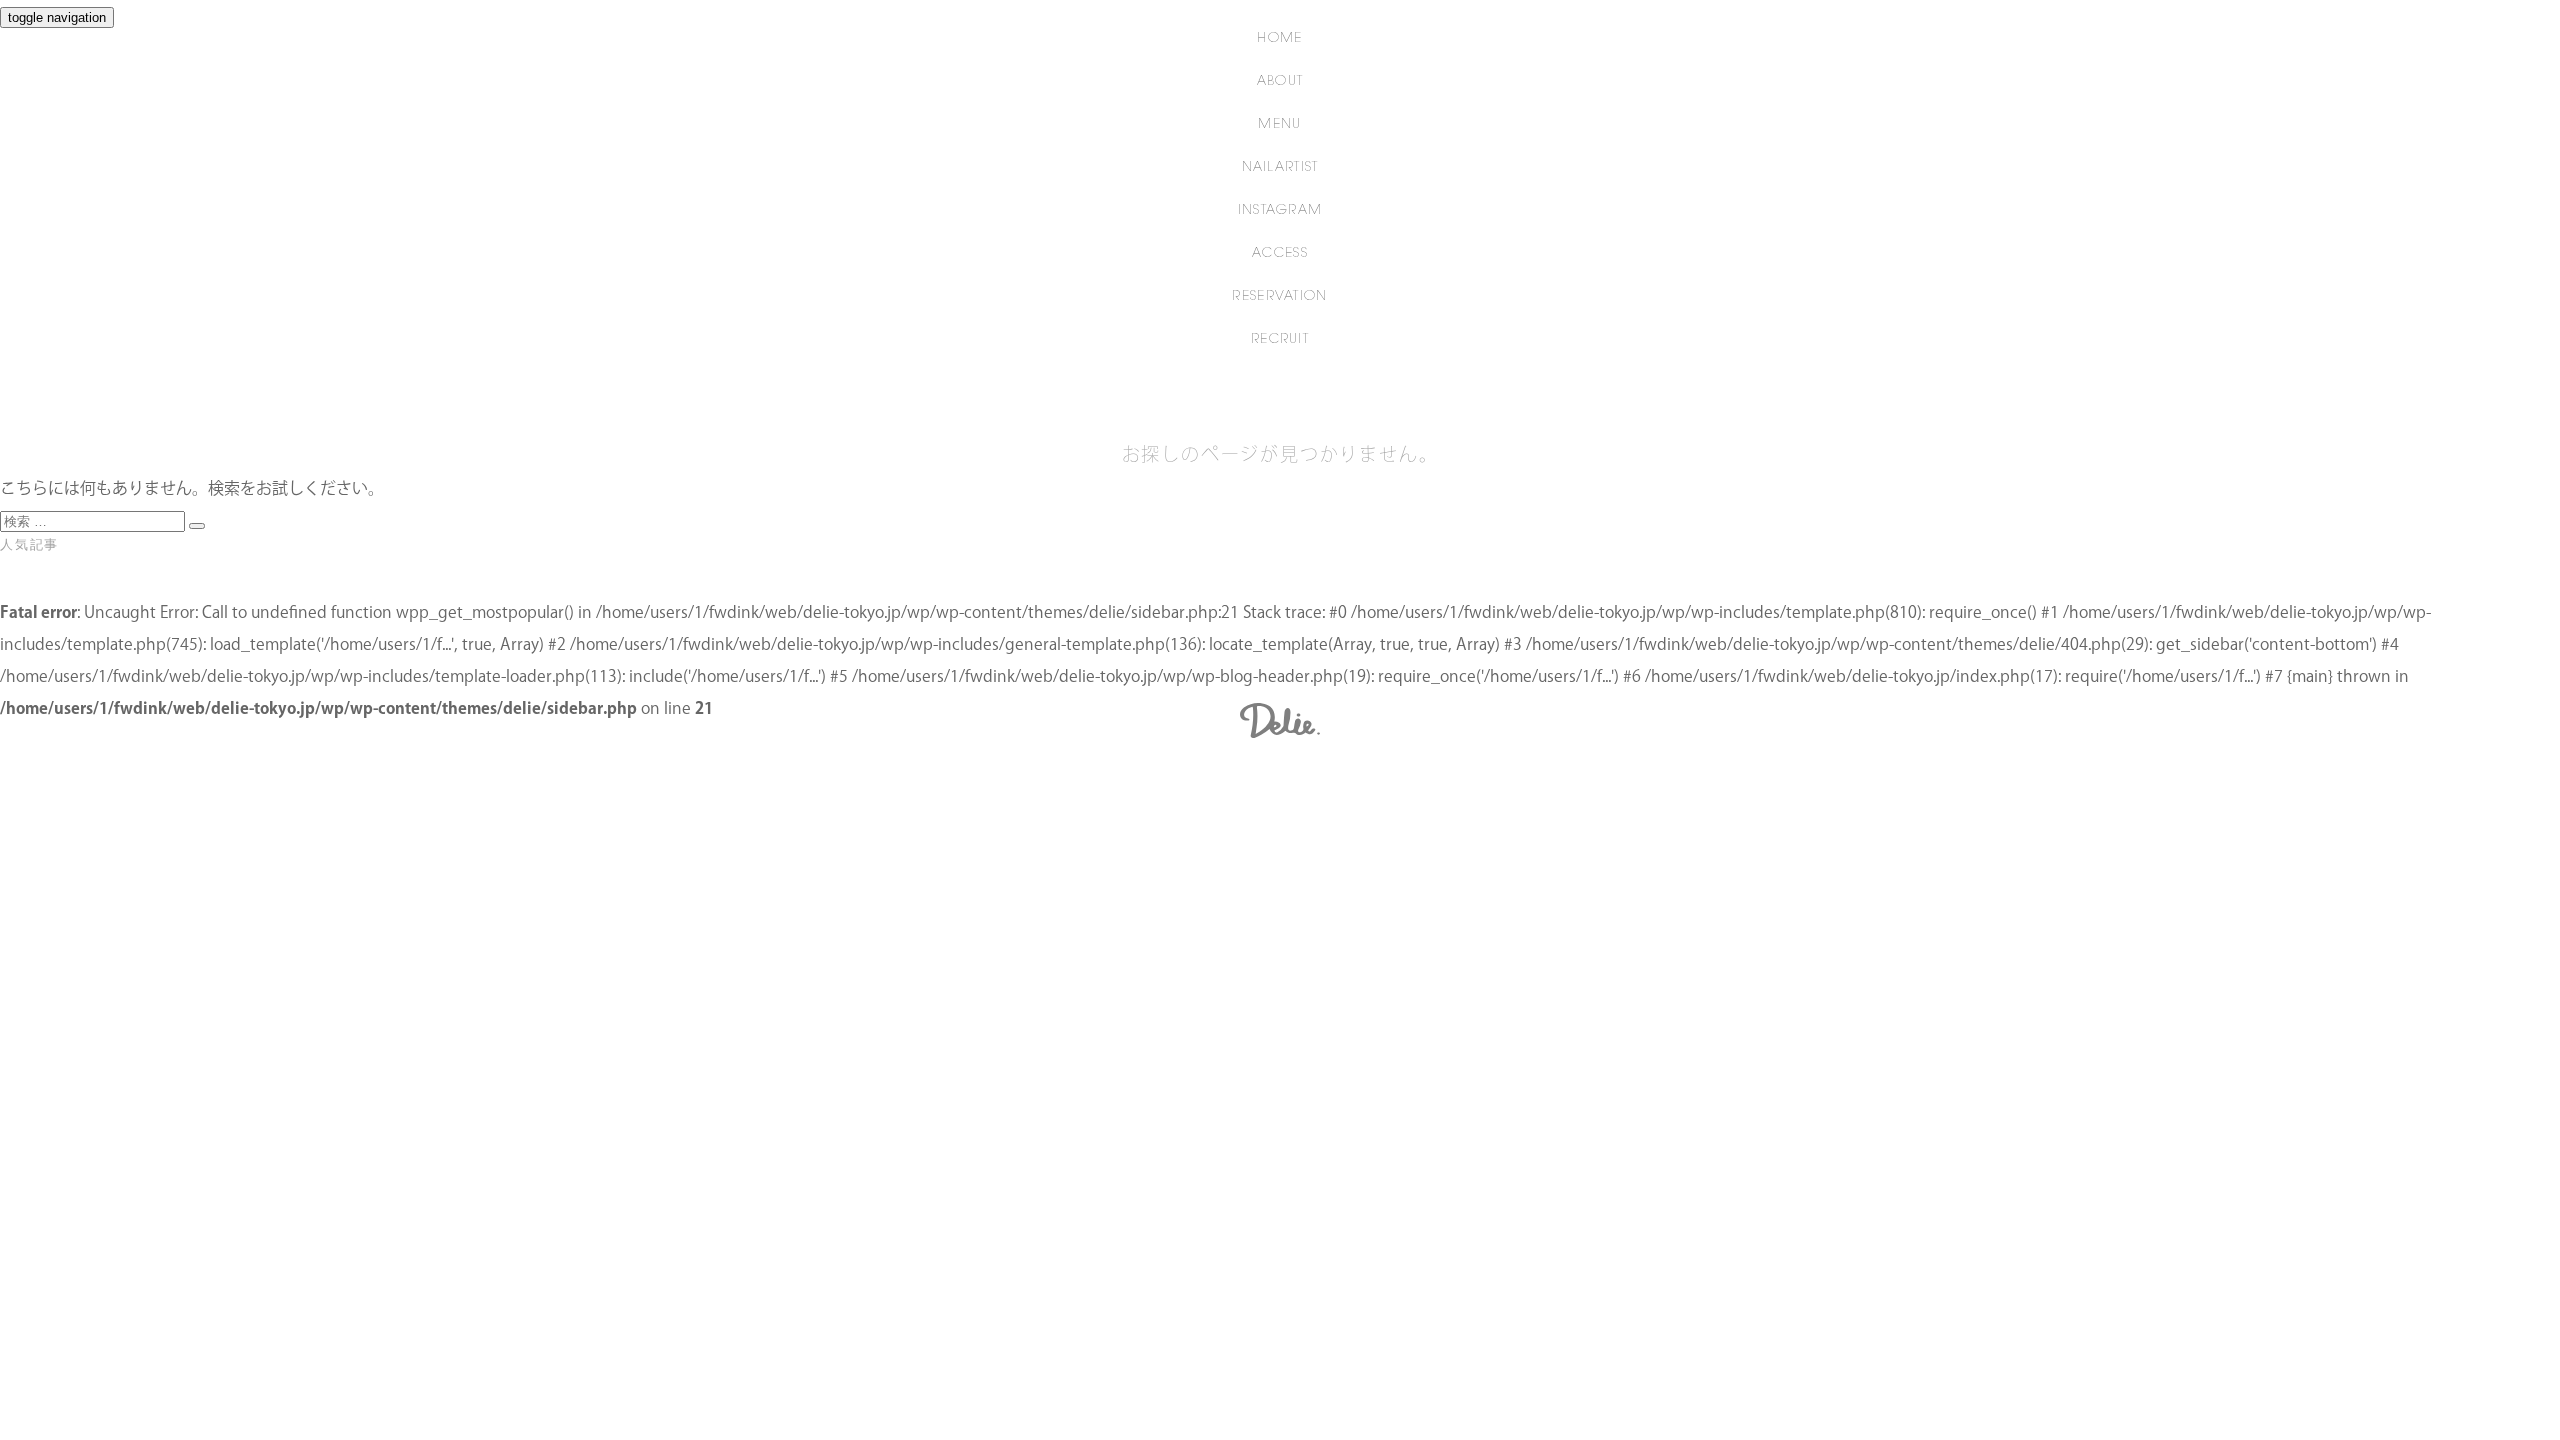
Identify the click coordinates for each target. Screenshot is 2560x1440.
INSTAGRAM (1280, 210)
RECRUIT (1280, 339)
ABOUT (1280, 81)
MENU (1279, 124)
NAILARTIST (1280, 167)
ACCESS (1280, 253)
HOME (1279, 38)
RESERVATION (1279, 296)
